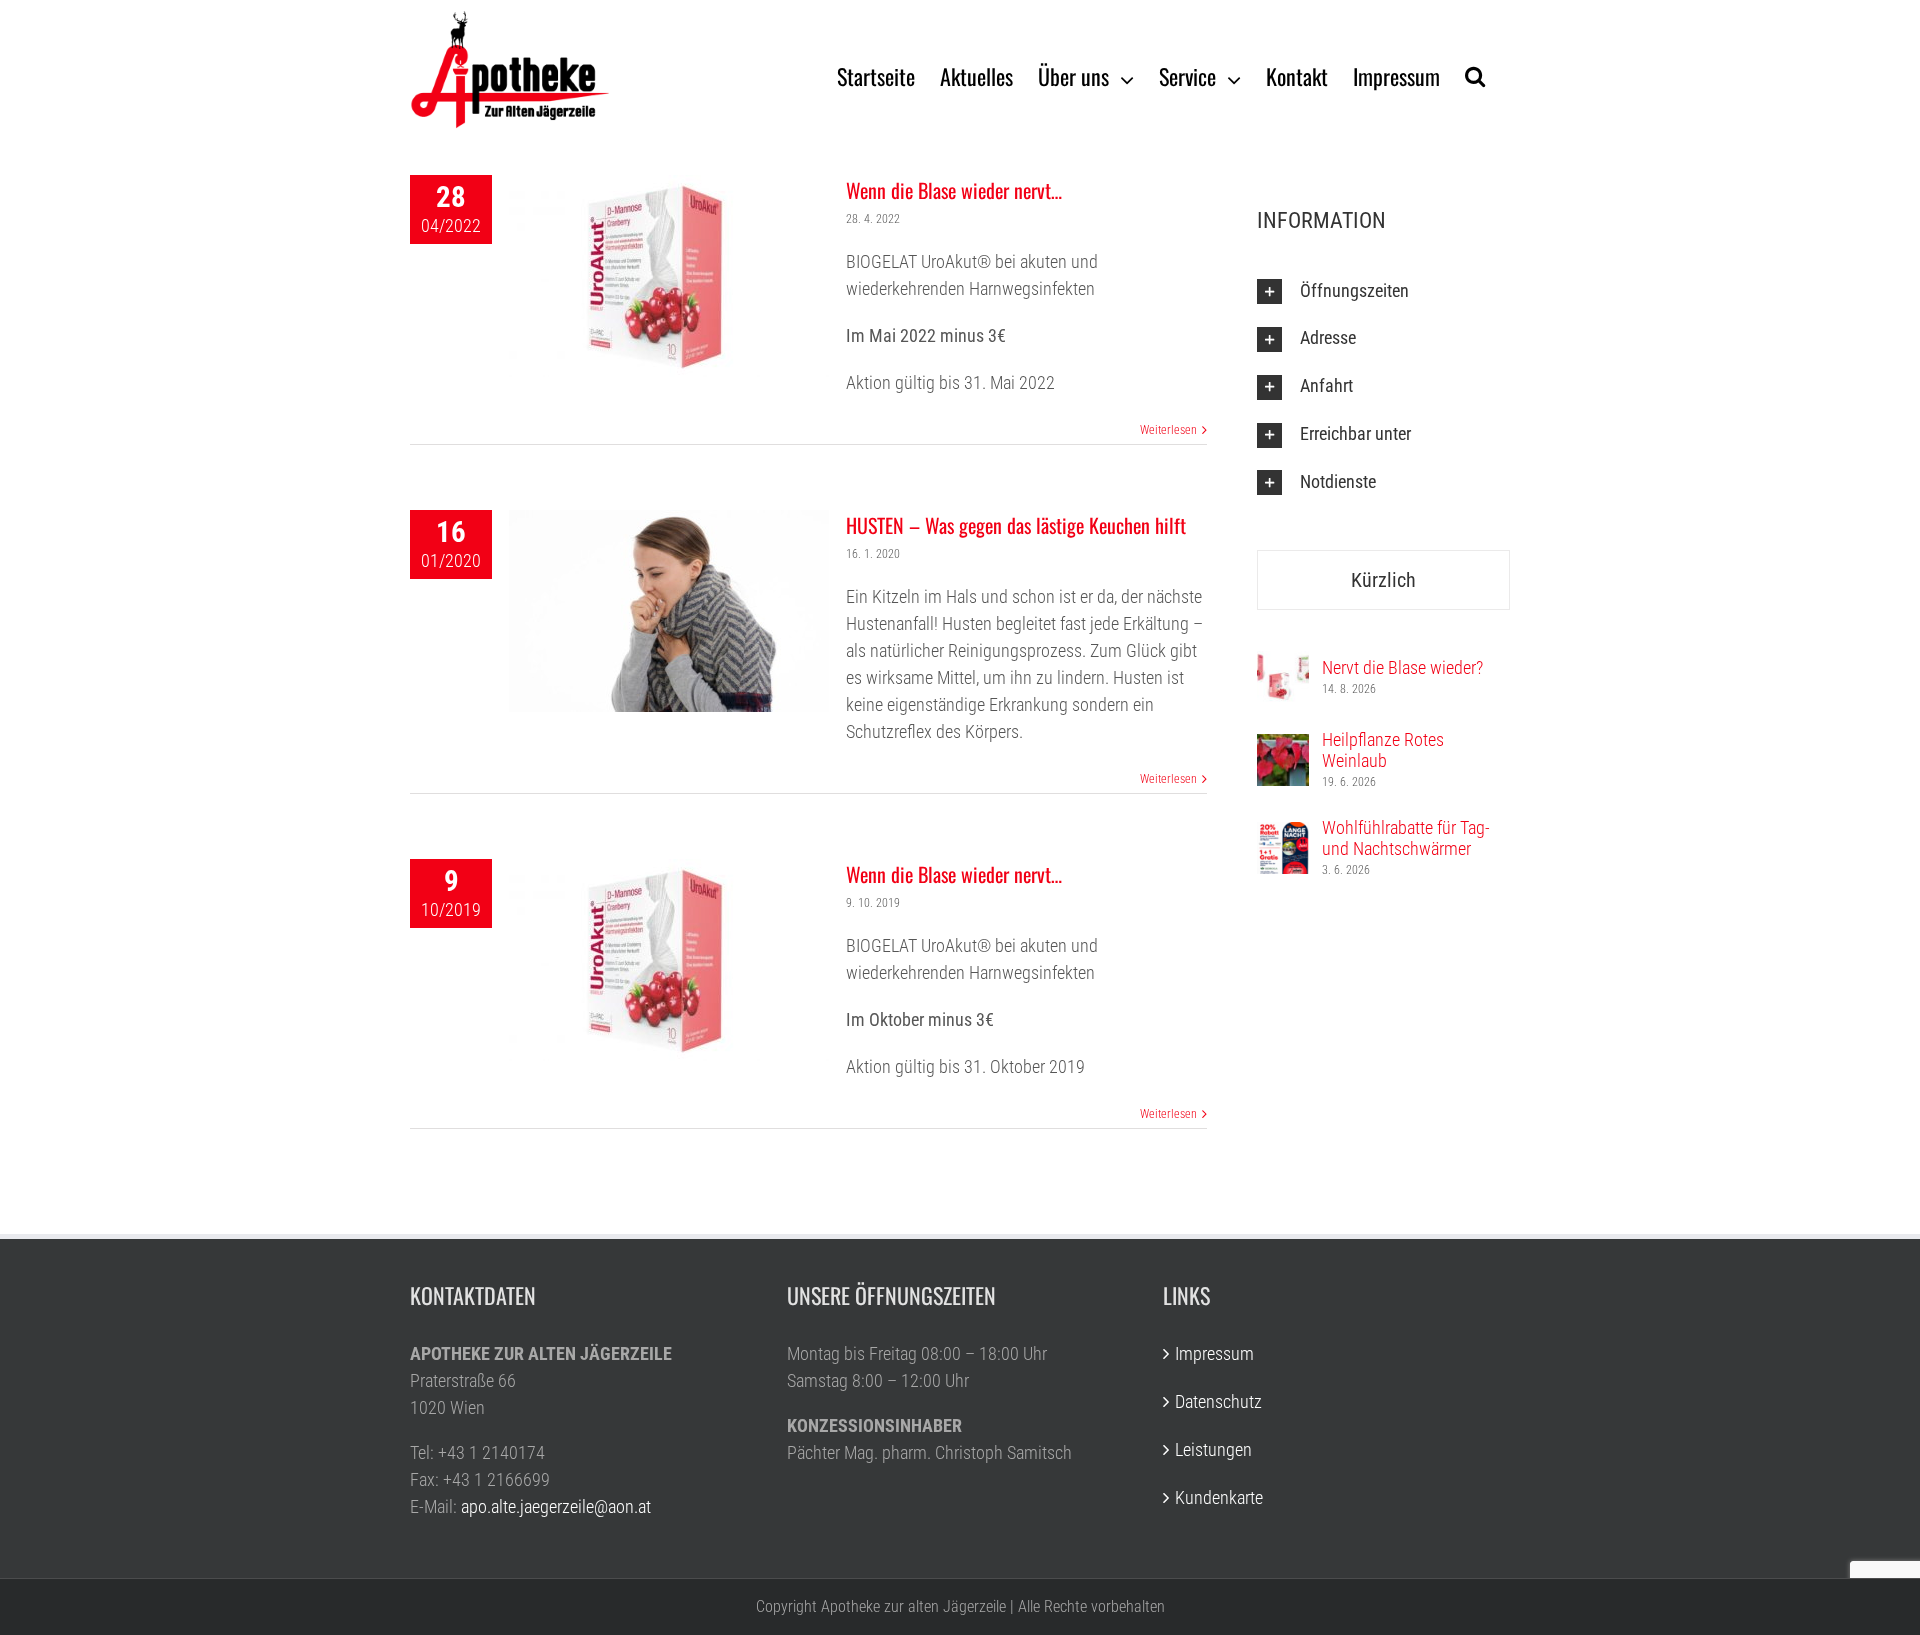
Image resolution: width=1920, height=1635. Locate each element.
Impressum (1214, 1353)
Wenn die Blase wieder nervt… (954, 190)
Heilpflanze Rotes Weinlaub (1383, 750)
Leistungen (1213, 1449)
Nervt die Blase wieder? (1402, 667)
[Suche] (1475, 75)
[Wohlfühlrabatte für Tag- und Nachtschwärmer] (1283, 835)
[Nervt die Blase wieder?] (1283, 664)
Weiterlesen (1168, 430)
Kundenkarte (1219, 1497)
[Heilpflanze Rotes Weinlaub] (1283, 747)
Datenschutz (1218, 1401)
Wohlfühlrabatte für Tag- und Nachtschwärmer (1406, 838)
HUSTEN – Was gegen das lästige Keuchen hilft (1016, 525)
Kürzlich (1383, 580)
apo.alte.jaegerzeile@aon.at (556, 1506)
